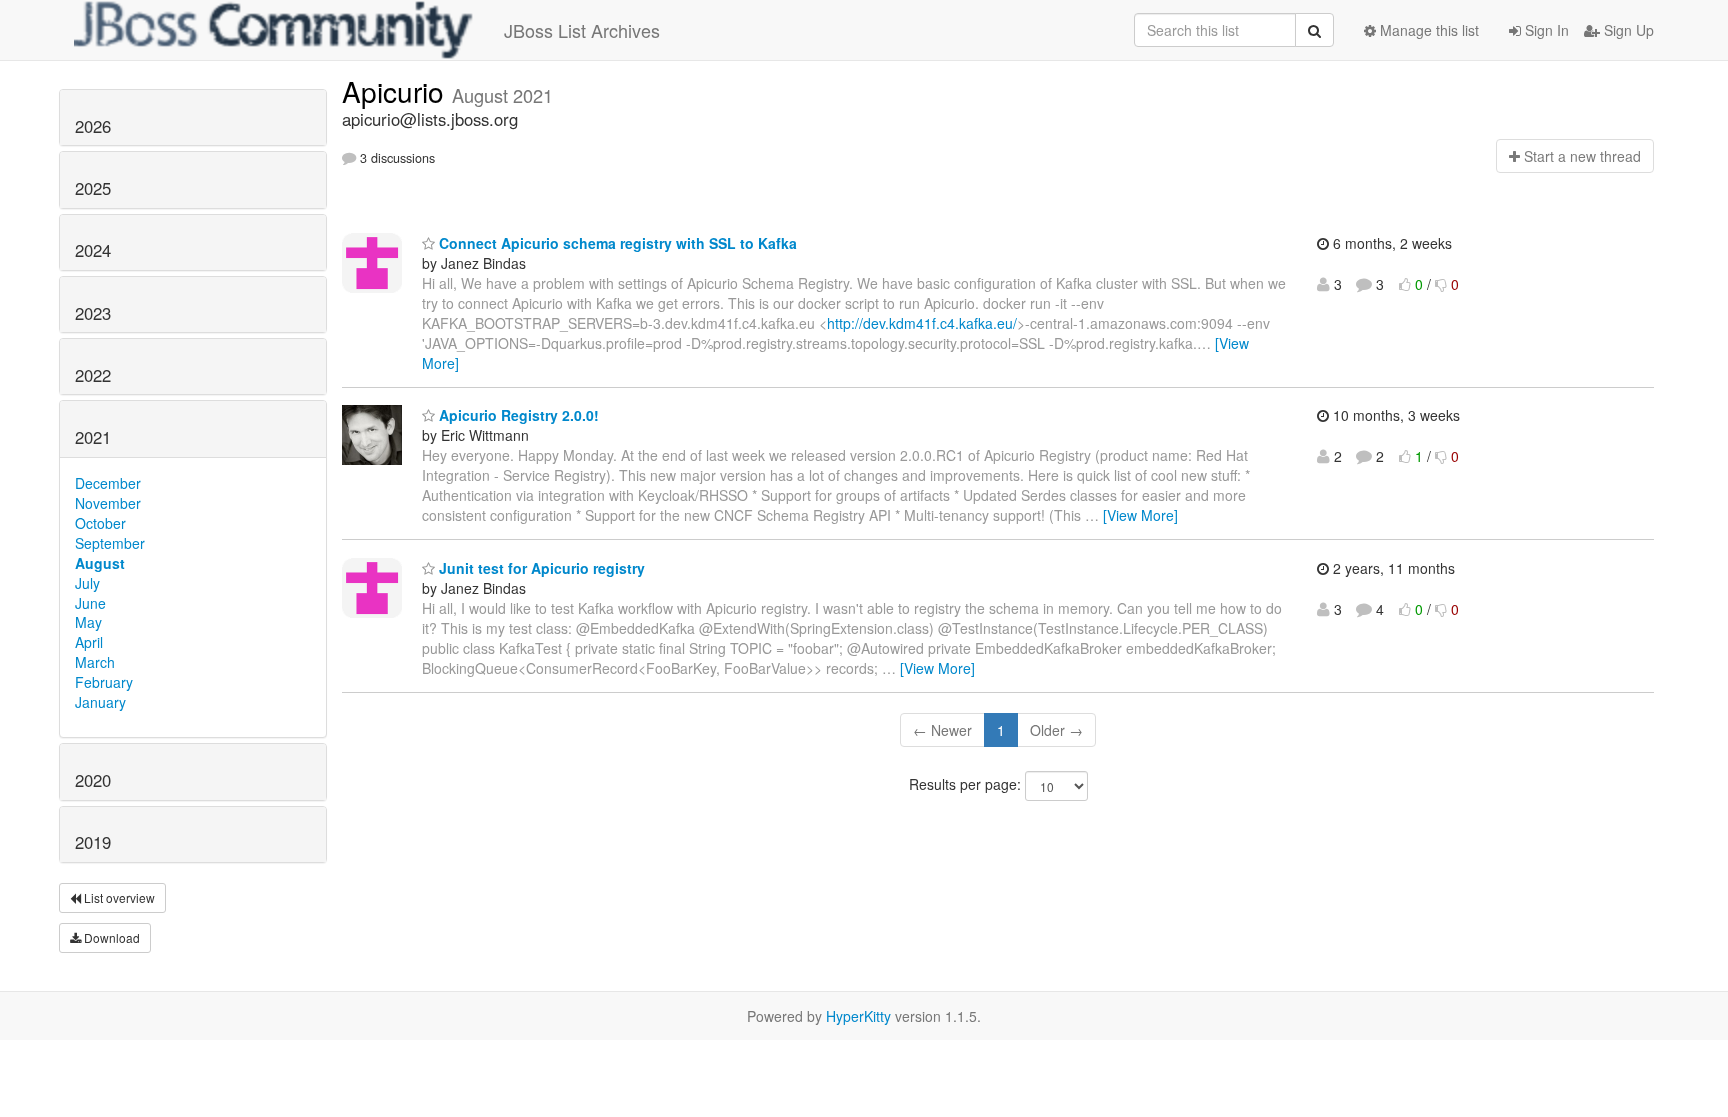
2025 (93, 188)
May (88, 622)
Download (110, 937)
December (108, 483)
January (100, 702)
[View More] (1140, 515)
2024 (93, 250)
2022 (93, 375)
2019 (93, 842)
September (110, 543)
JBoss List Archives (582, 30)
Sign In (1545, 30)
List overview (118, 897)
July (87, 583)
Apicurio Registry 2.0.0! (517, 415)
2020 (93, 780)
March (95, 662)
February (104, 682)
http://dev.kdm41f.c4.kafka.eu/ (922, 323)
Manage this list (1427, 30)
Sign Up (1627, 30)
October (100, 523)
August (100, 563)
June (90, 603)
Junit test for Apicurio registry (540, 568)
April (89, 642)
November (108, 503)
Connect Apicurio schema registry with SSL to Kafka (616, 243)
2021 (93, 437)
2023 (93, 313)
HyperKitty (858, 1016)
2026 (93, 126)
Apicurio (397, 91)
